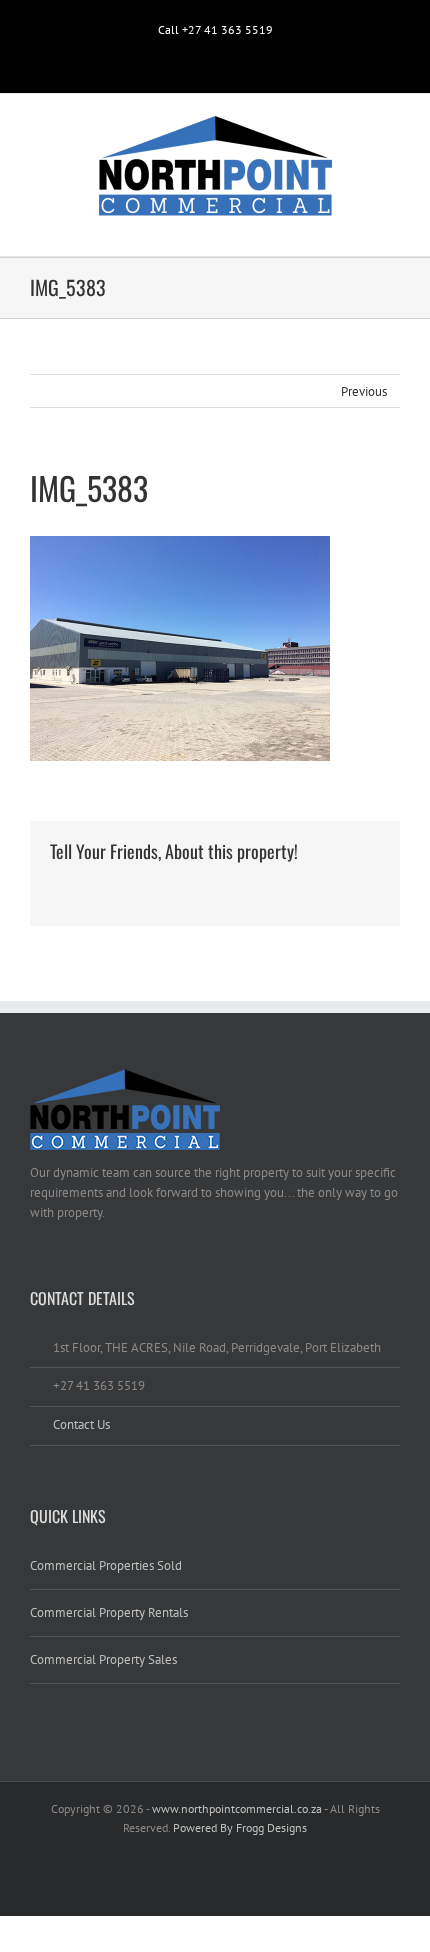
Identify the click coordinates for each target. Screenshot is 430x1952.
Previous (364, 391)
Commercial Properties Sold (106, 1565)
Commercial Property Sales (103, 1659)
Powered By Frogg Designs (240, 1827)
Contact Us (81, 1424)
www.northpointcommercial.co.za (237, 1808)
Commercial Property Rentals (109, 1612)
